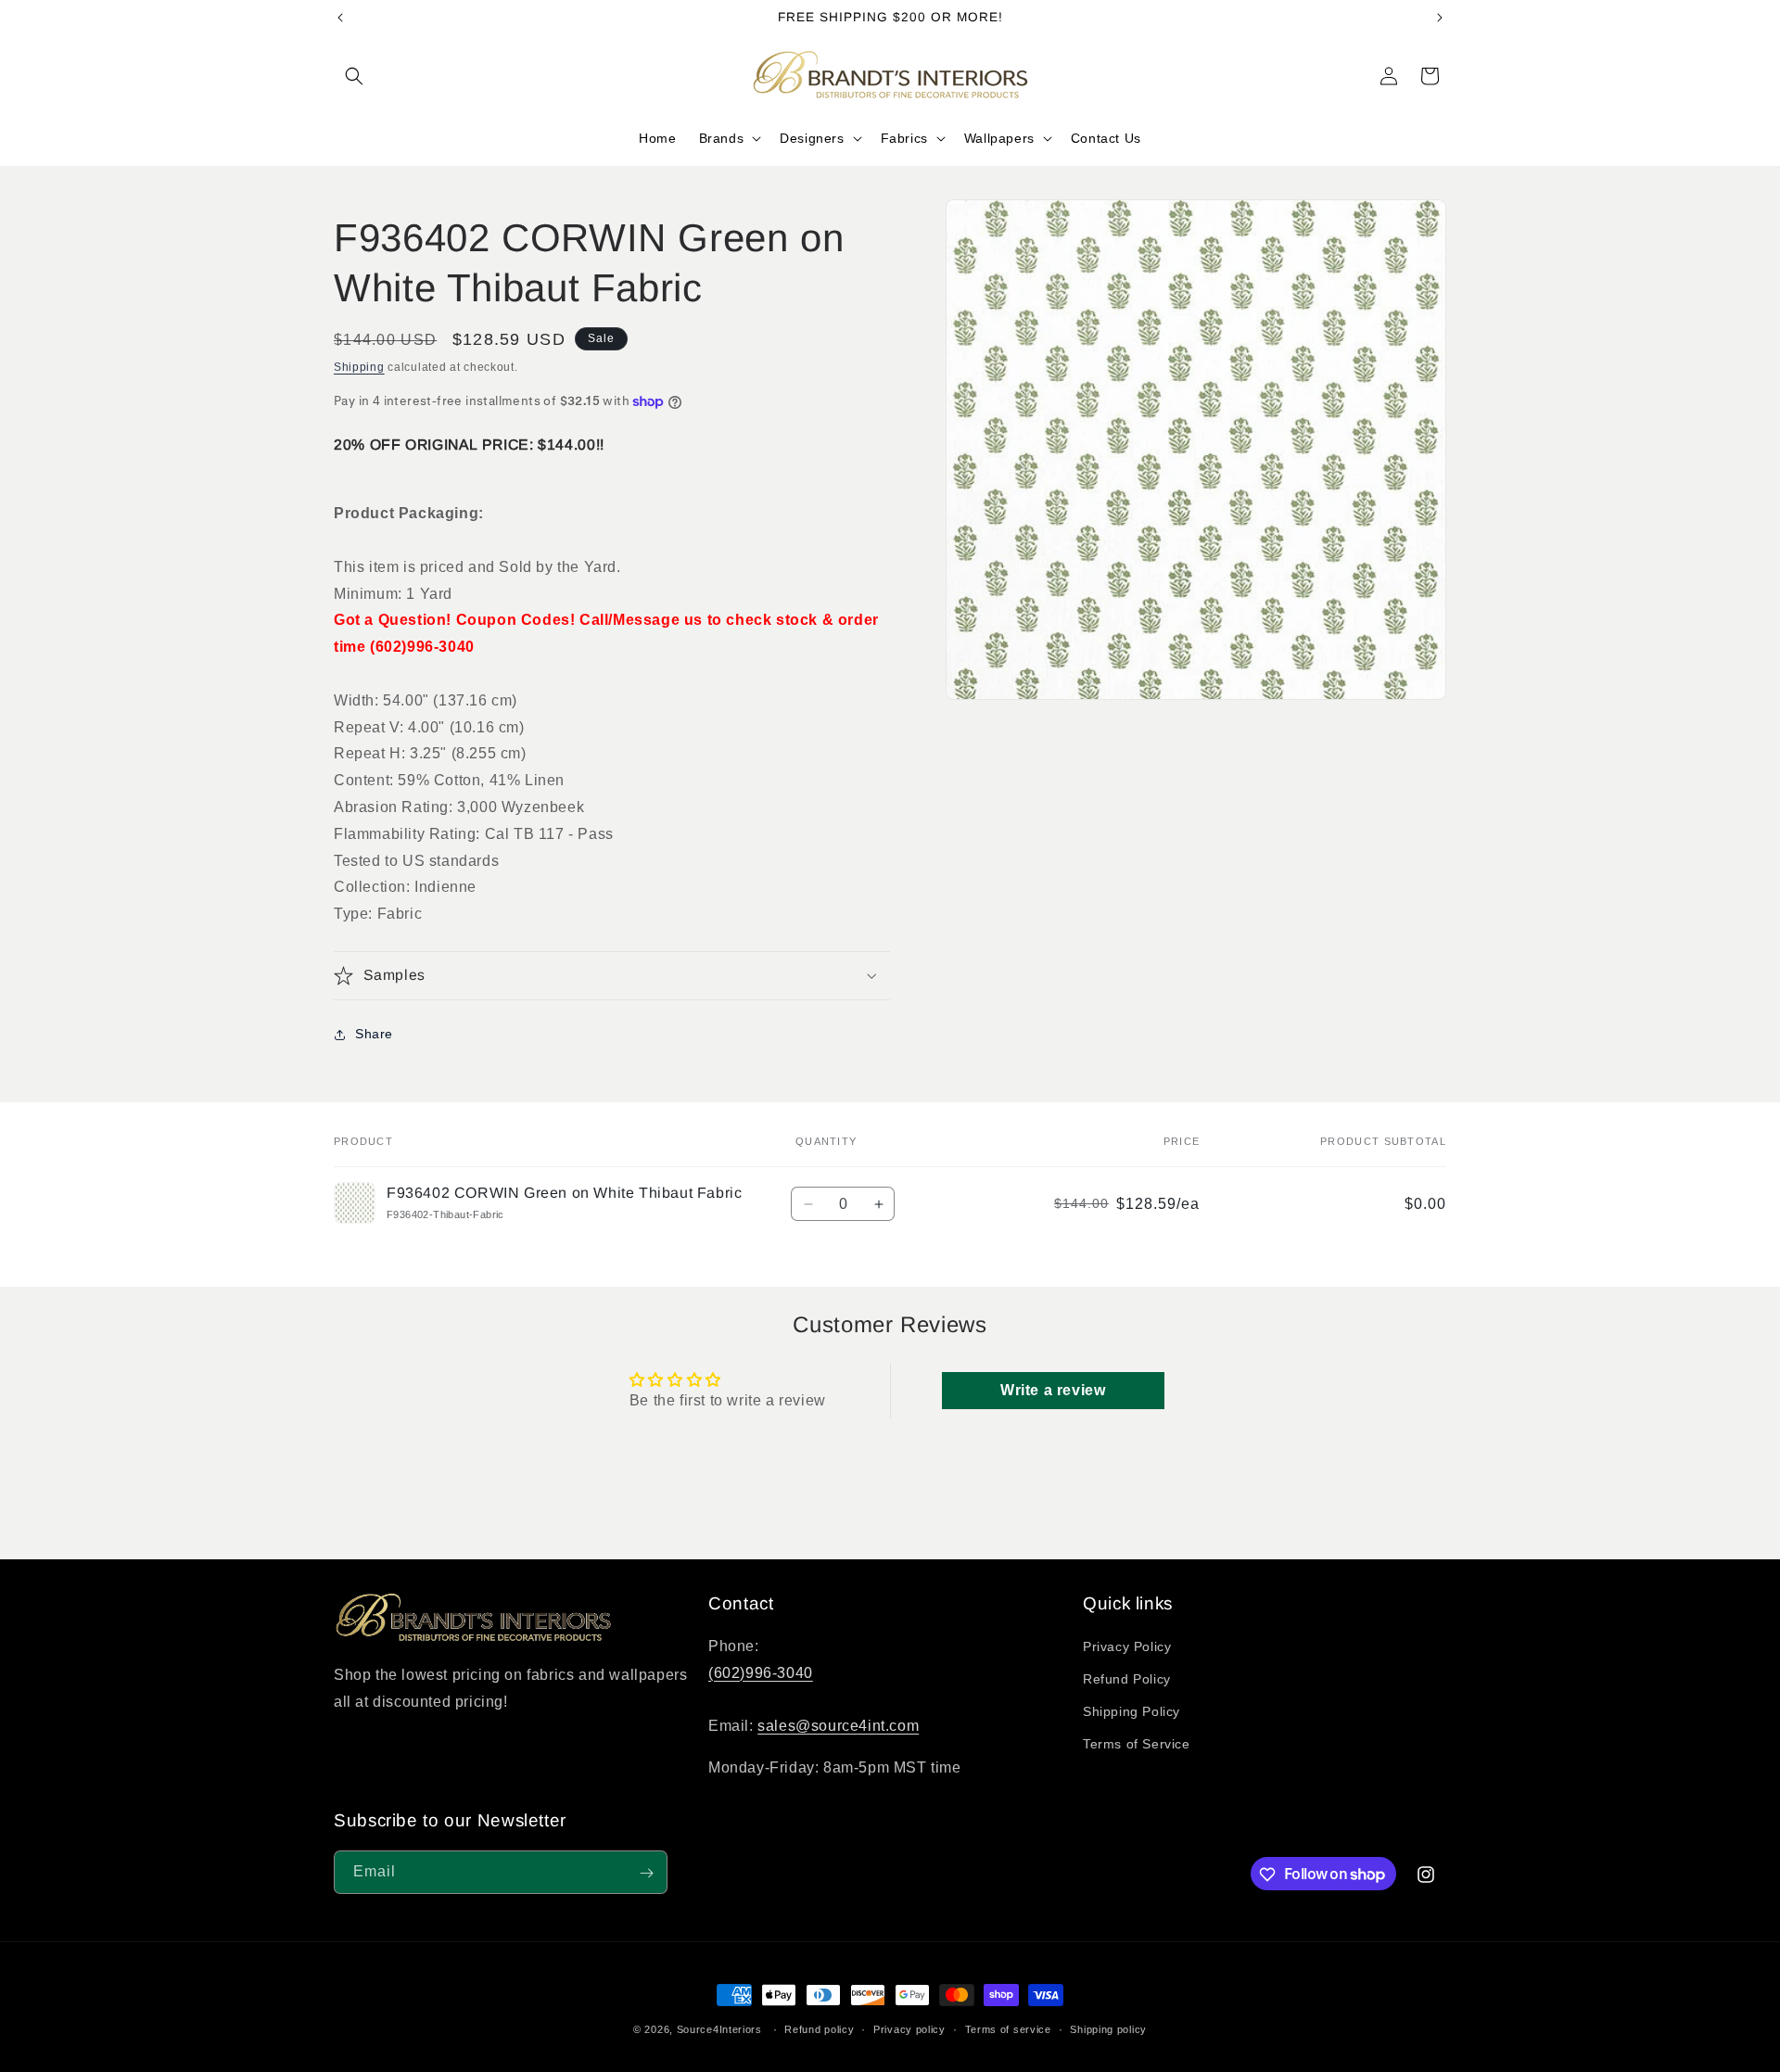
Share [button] (374, 1034)
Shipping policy (1108, 2028)
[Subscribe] (646, 1873)
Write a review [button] (1053, 1390)
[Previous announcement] (340, 18)
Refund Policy (1127, 1680)
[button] (354, 76)
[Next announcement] (1440, 18)
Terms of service (1008, 2028)
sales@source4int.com (838, 1727)
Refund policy (819, 2028)
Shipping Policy (1132, 1712)
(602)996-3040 (761, 1673)
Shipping (359, 367)
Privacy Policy (1127, 1646)
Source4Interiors (719, 2029)
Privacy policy (909, 2028)
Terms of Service (1137, 1745)
